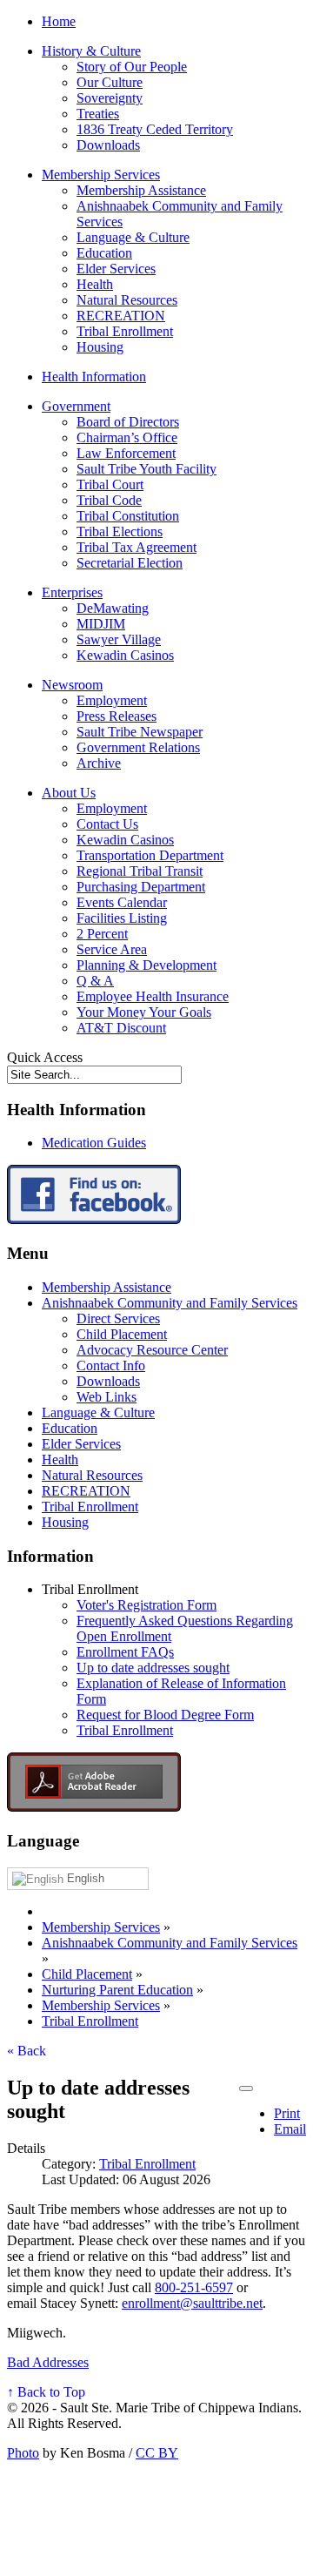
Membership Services (101, 175)
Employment (112, 700)
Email (290, 2129)
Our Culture (110, 82)
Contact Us (107, 824)
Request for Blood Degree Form (165, 1715)
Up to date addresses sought (153, 1668)
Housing (100, 347)
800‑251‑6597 (194, 2287)
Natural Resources (127, 300)
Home (59, 21)
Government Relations (138, 747)
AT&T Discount (121, 1028)
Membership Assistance (141, 190)
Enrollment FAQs (125, 1652)
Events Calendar (122, 902)
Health (95, 284)
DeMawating (113, 608)
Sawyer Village (119, 639)
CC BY (157, 2453)
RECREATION (121, 316)
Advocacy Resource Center (152, 1350)
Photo (23, 2453)
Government (76, 406)
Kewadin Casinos (125, 655)
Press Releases (117, 716)
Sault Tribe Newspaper (140, 732)
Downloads (108, 145)
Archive (99, 763)
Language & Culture (133, 237)
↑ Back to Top (46, 2392)
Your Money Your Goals (144, 1012)
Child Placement (122, 1334)
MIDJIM (101, 624)
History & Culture (91, 51)
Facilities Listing (122, 918)
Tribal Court (110, 484)
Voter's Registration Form (147, 1605)
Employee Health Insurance (153, 996)
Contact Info (111, 1365)
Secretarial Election (130, 563)
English (84, 1878)
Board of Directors (128, 422)
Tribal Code (109, 500)
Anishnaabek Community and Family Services (170, 1303)
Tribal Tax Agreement (137, 547)
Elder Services (116, 269)
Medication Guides (94, 1143)
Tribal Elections (120, 531)
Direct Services (118, 1318)
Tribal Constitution (128, 516)
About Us (69, 793)
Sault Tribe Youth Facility (147, 469)
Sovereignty (110, 98)
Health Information (94, 377)
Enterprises (72, 592)
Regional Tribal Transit (140, 871)
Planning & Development (147, 965)
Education (104, 253)
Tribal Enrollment (125, 331)
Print (287, 2113)
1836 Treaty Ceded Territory (155, 129)
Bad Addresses (48, 2362)
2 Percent (102, 934)
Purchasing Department (141, 887)
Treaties (98, 114)
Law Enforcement (126, 453)
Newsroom (72, 685)
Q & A (95, 981)
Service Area (112, 949)
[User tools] (246, 2088)
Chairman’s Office (127, 437)
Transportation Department (150, 855)
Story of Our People (132, 67)
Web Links (107, 1397)
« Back (27, 2051)
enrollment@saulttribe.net (192, 2303)
